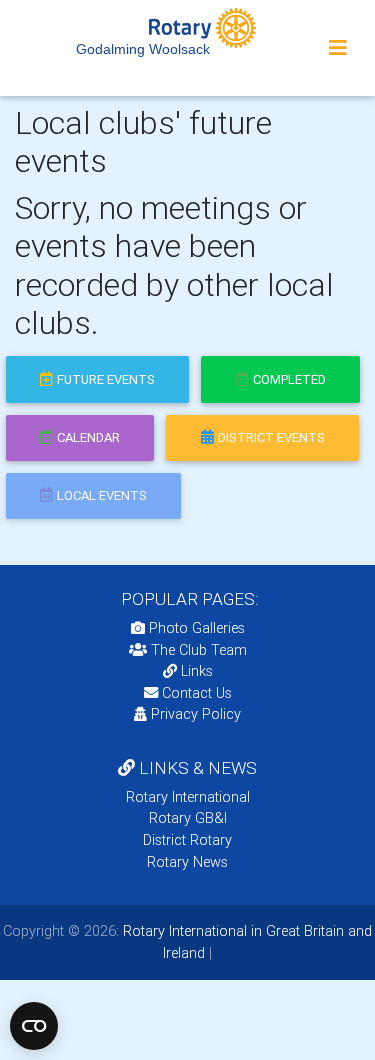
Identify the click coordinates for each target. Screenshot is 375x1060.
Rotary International (188, 797)
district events (271, 437)
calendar (88, 437)
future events (106, 379)
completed (289, 379)
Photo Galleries (195, 628)
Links (197, 671)
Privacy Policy (196, 714)
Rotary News (187, 862)
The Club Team (199, 650)
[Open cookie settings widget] (34, 1026)
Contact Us (195, 693)
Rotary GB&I (188, 818)
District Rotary (187, 840)
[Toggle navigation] (338, 48)
